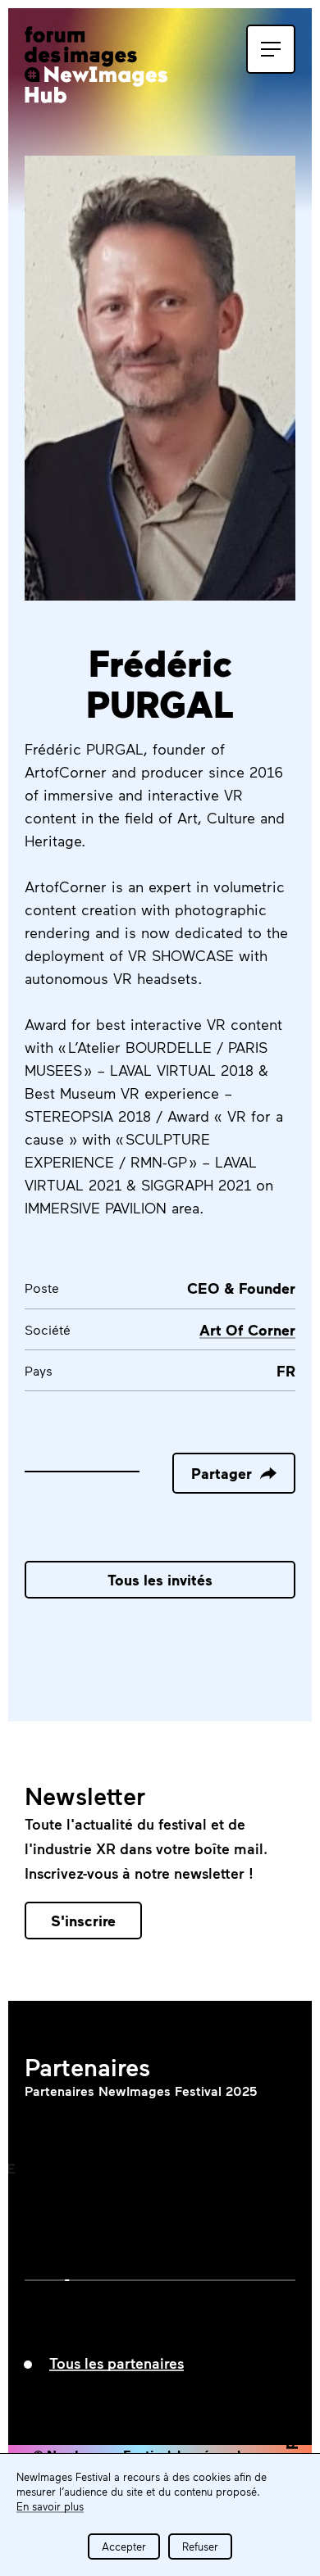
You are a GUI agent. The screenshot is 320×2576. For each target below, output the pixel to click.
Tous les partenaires (117, 2363)
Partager (222, 1473)
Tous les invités (160, 1580)
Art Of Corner (247, 1330)
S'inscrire (83, 1921)
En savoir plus (50, 2506)
